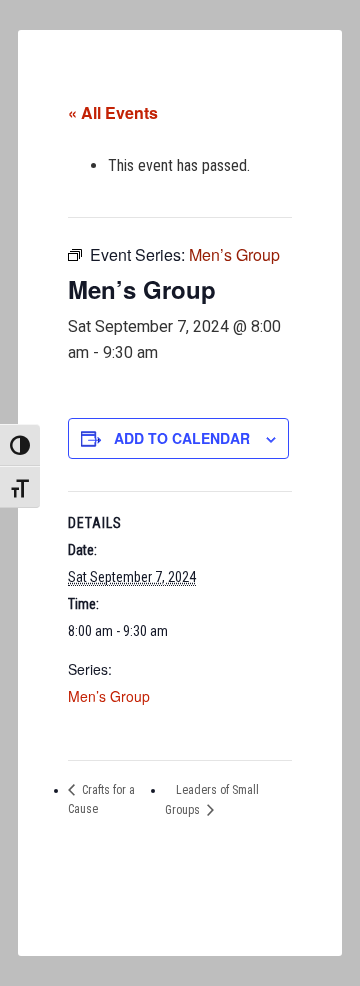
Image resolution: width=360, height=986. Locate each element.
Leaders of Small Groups (212, 800)
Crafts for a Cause (101, 800)
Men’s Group (109, 696)
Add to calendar (182, 438)
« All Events (113, 112)
